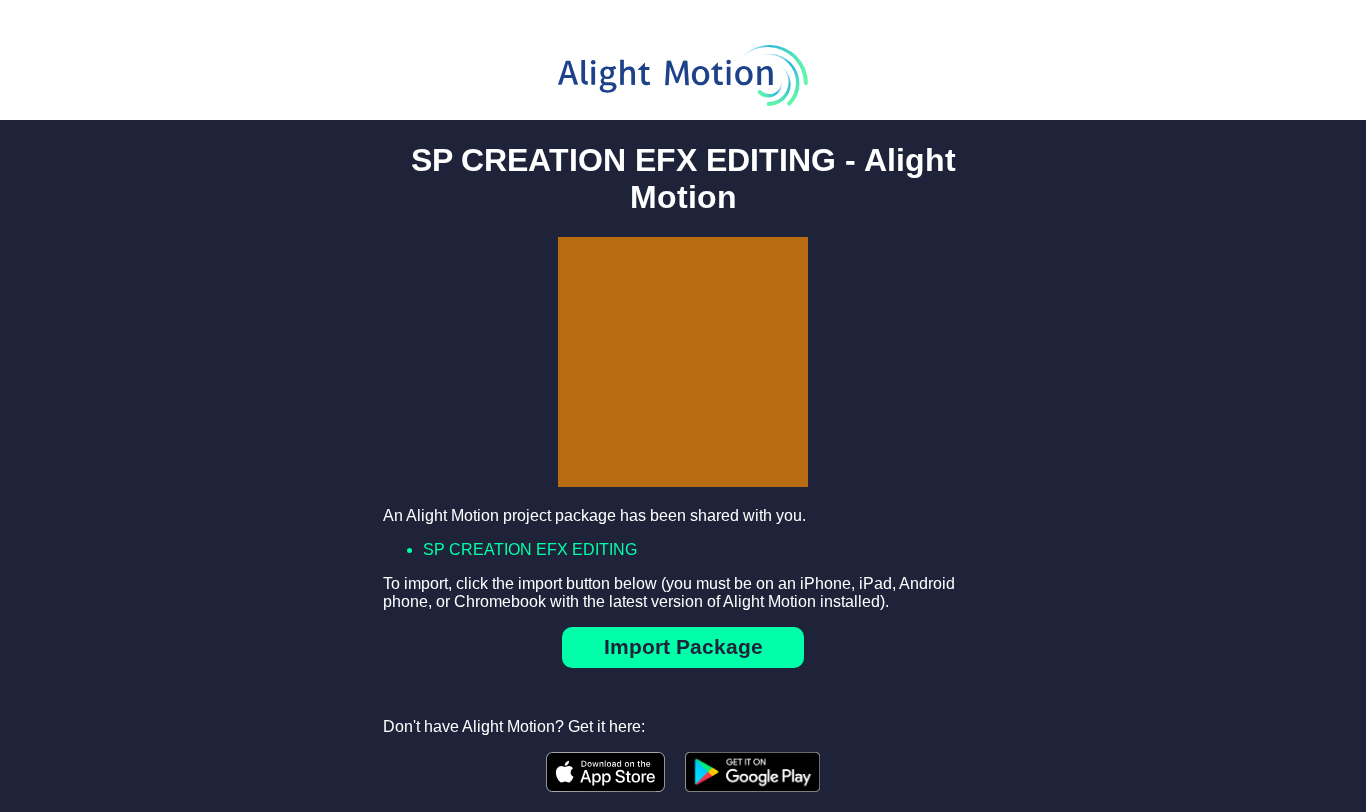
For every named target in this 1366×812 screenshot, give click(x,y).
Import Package (683, 646)
